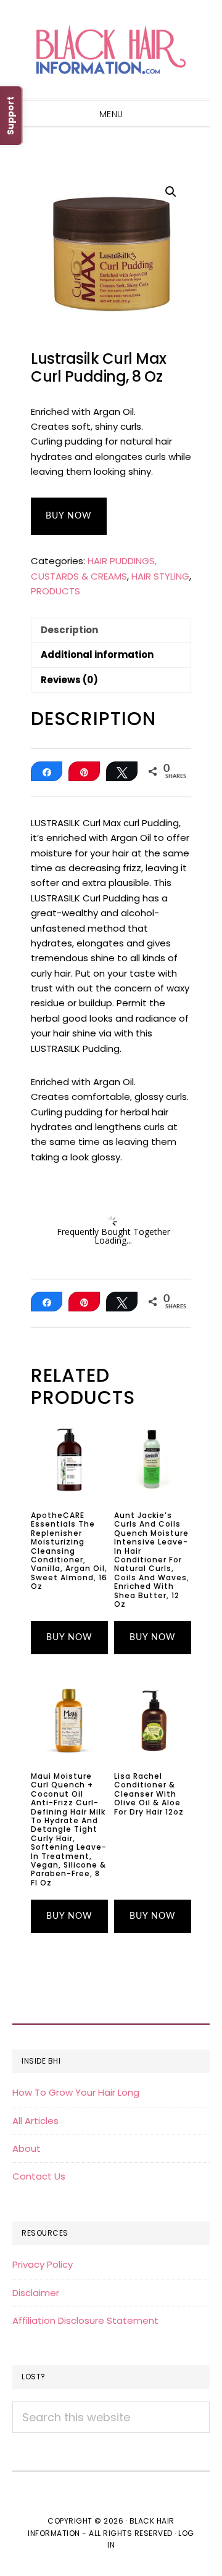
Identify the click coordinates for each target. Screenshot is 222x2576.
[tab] (111, 630)
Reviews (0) (69, 680)
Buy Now (69, 516)
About (27, 2148)
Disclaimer (36, 2293)
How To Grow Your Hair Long (76, 2092)
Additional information (97, 654)
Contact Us (39, 2176)
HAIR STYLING (160, 576)
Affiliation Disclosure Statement (85, 2320)
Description (69, 630)
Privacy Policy (43, 2264)
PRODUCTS (55, 591)
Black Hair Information (111, 49)
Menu (111, 114)
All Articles (35, 2121)
